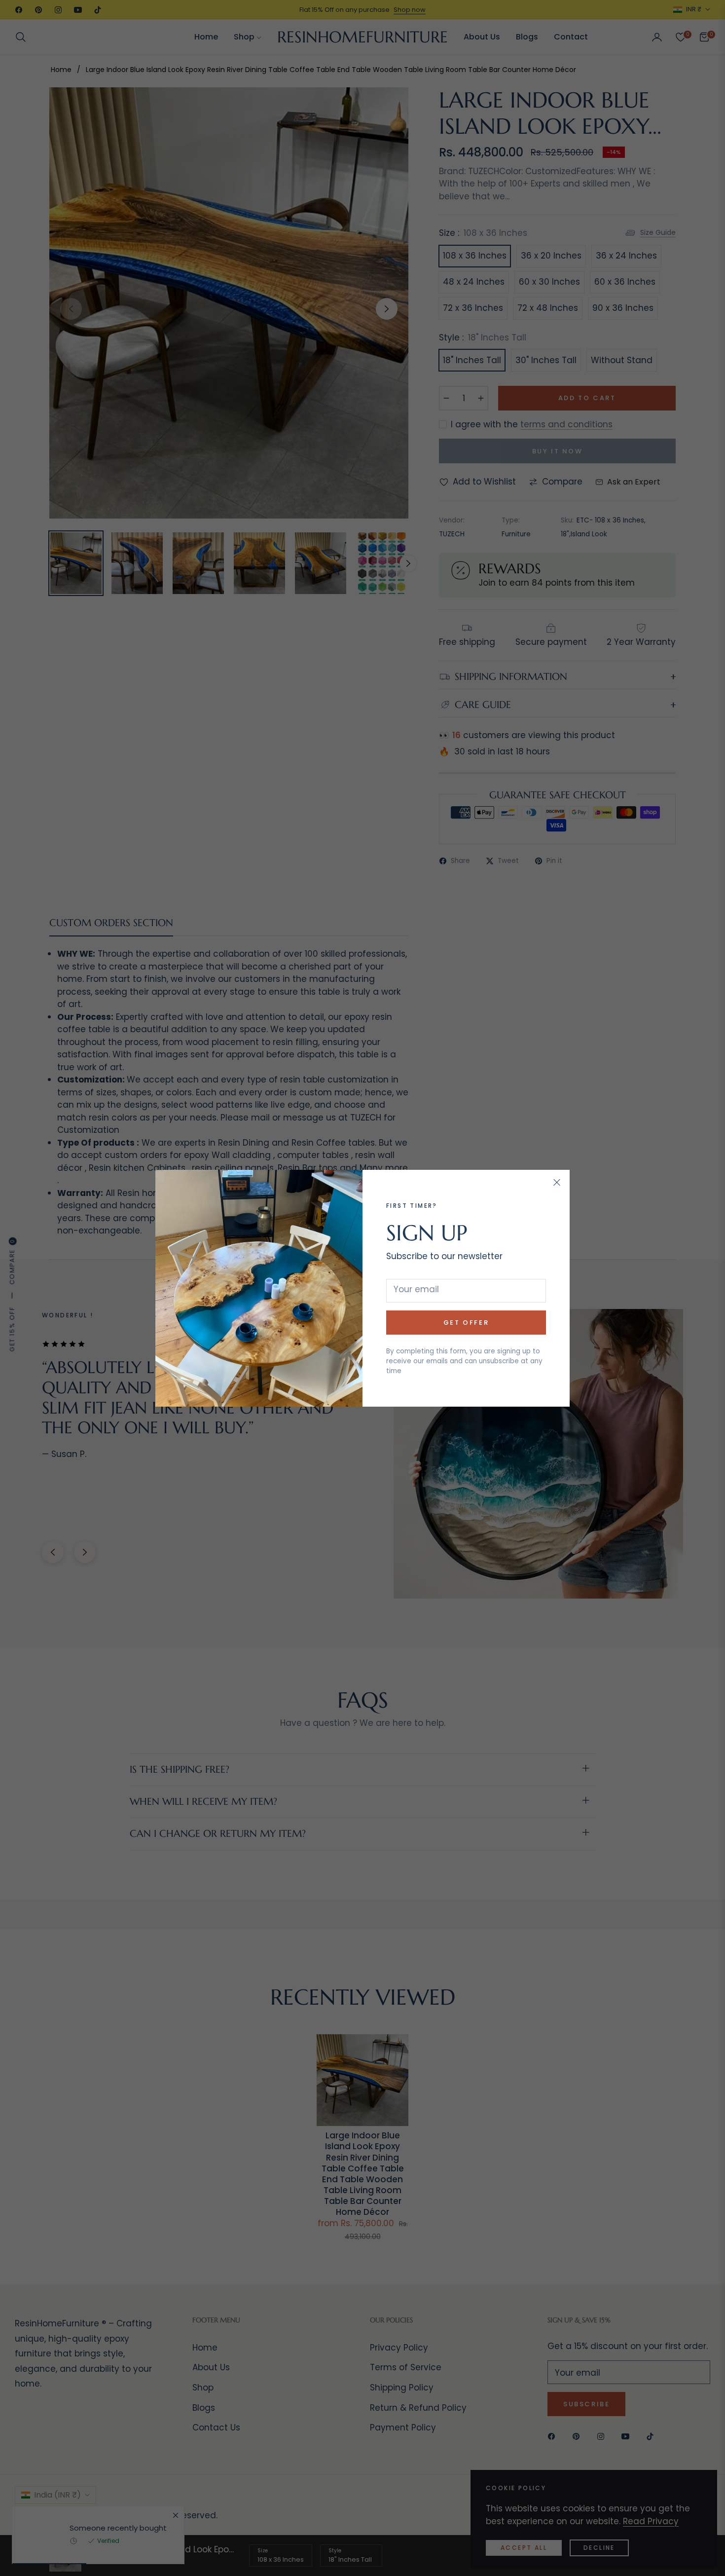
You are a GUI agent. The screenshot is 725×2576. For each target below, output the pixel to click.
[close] (557, 1183)
